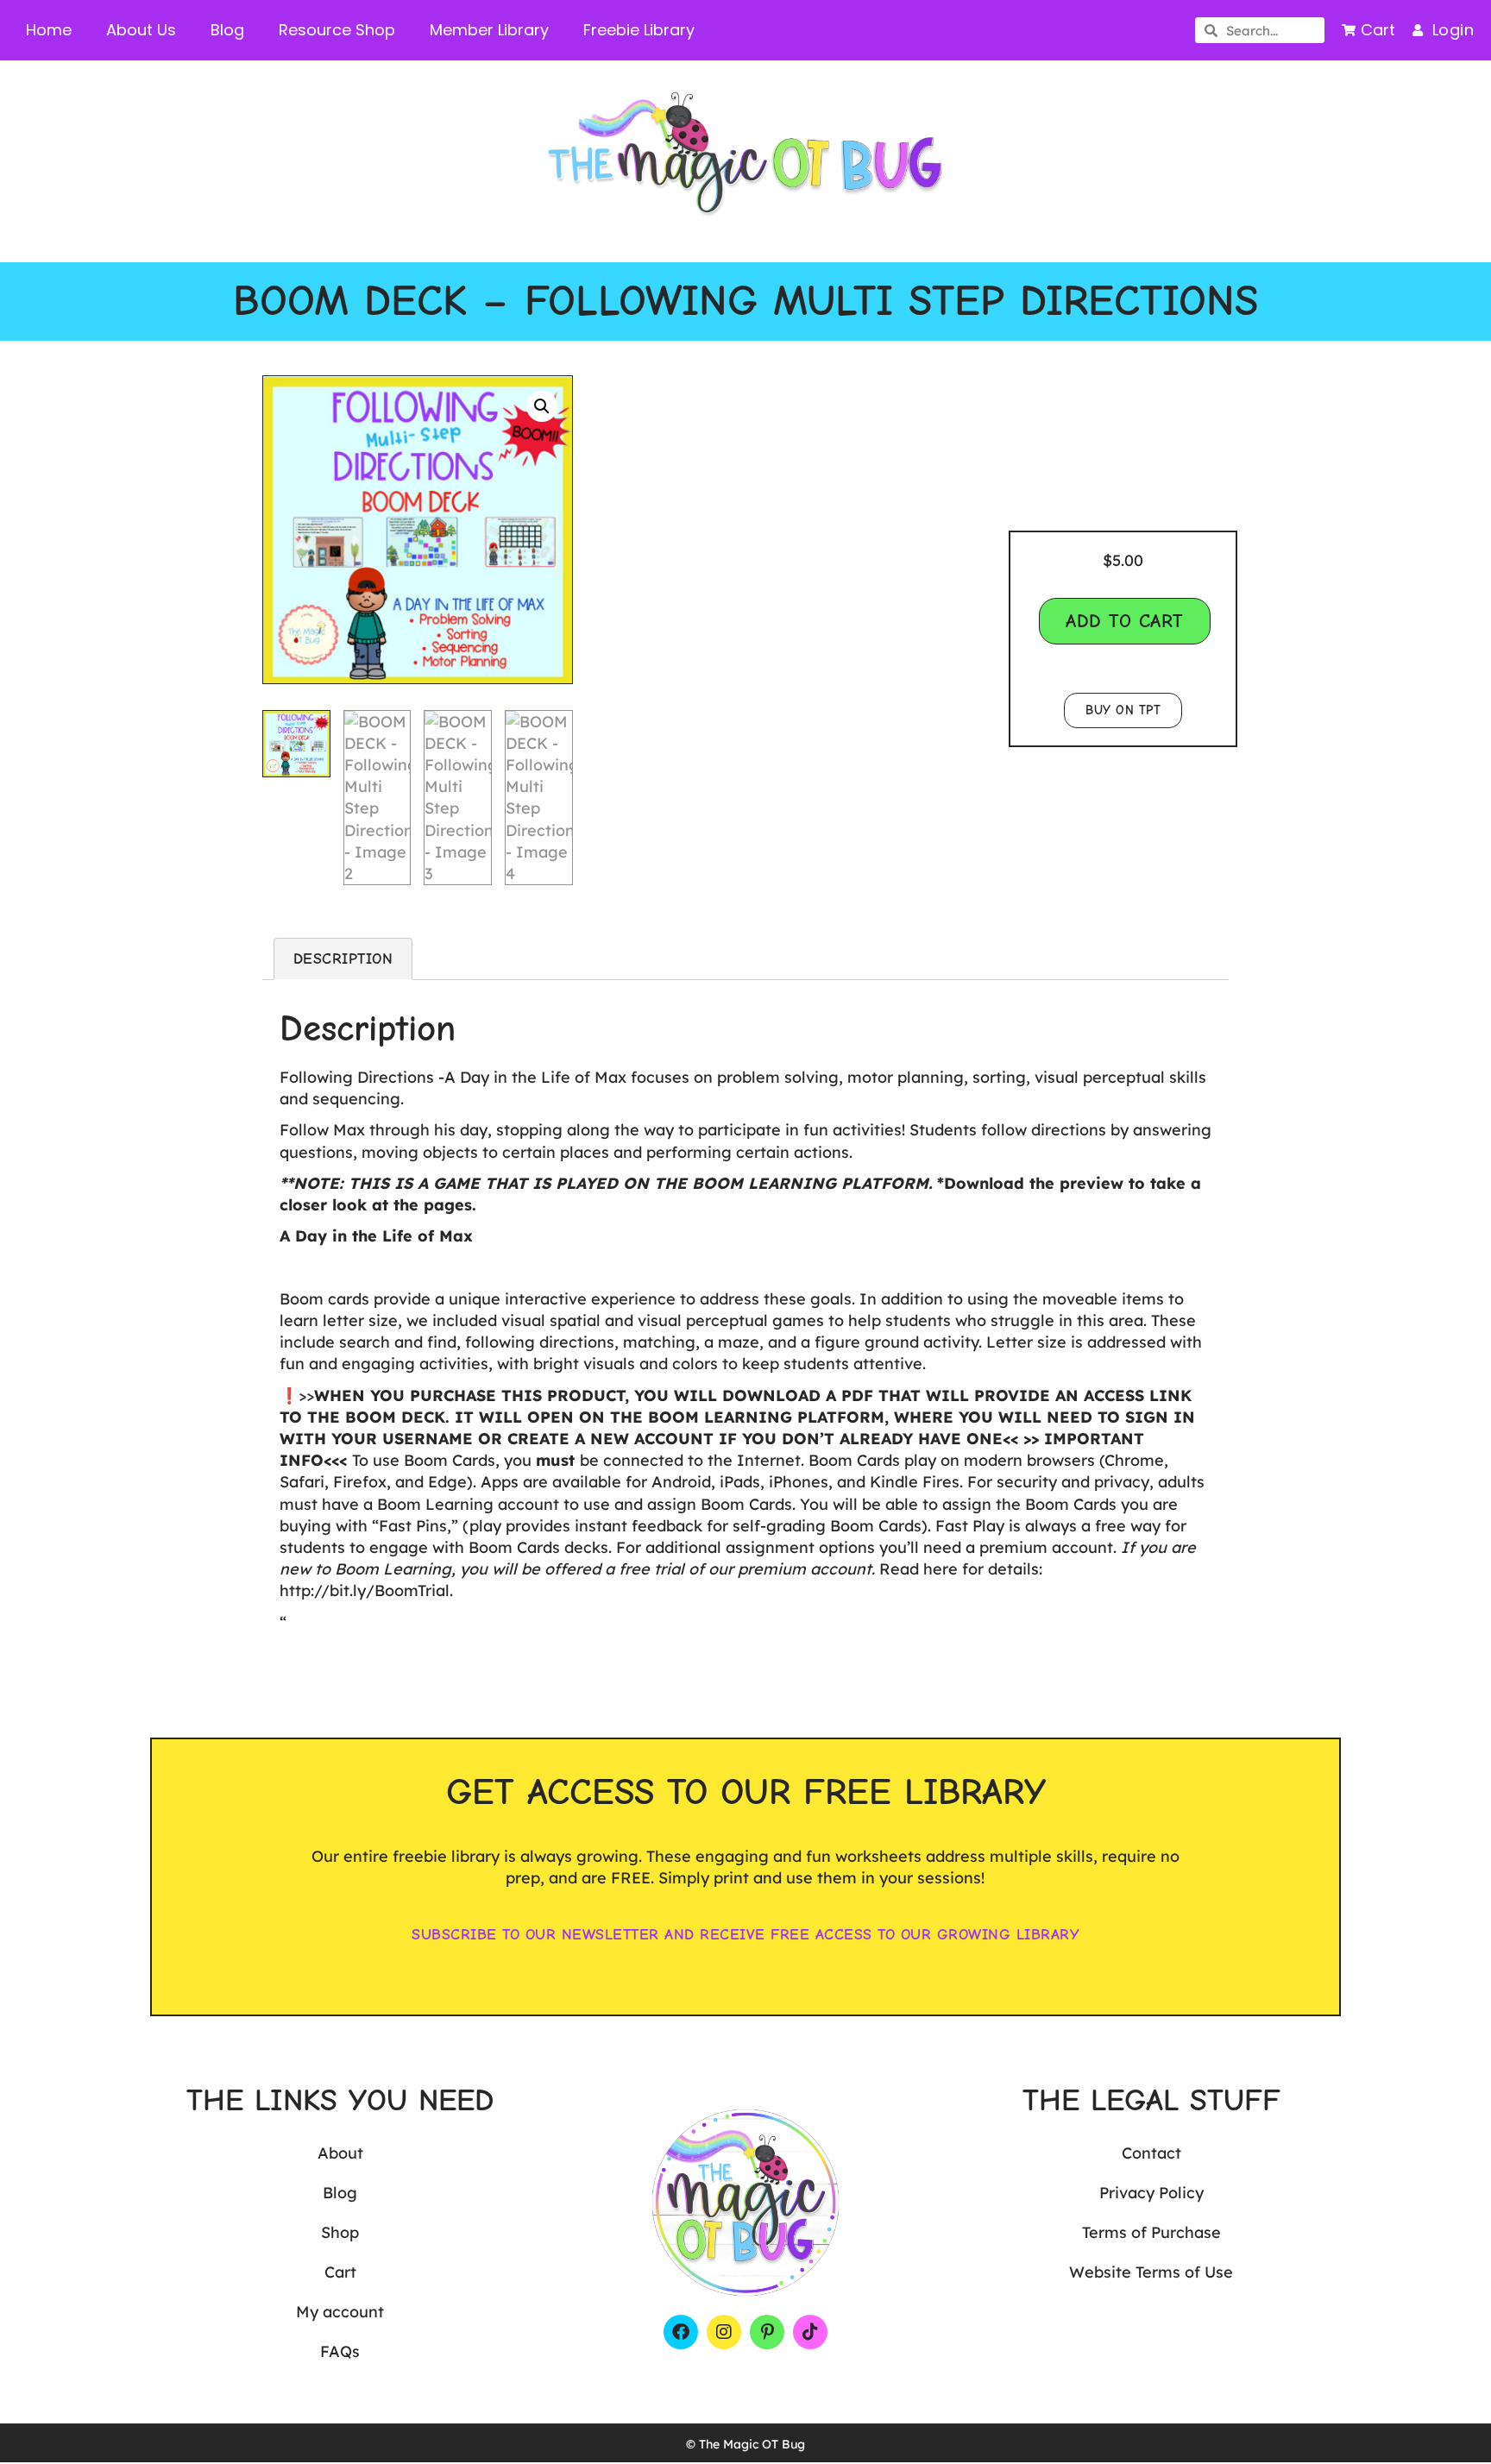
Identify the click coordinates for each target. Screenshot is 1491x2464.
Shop (340, 2232)
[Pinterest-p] (767, 2332)
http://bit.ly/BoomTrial (365, 1590)
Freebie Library (639, 30)
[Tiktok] (810, 2332)
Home (49, 30)
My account (340, 2312)
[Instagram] (724, 2332)
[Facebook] (681, 2332)
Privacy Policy (1151, 2193)
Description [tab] (343, 959)
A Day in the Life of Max (376, 1236)
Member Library (489, 30)
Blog (227, 30)
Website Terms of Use (1151, 2272)
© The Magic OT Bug (745, 2444)
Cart (340, 2272)
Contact (1151, 2153)
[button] (542, 406)
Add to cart (1125, 621)
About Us (141, 30)
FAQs (340, 2351)
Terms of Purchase (1151, 2232)
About (340, 2153)
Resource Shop (337, 30)
